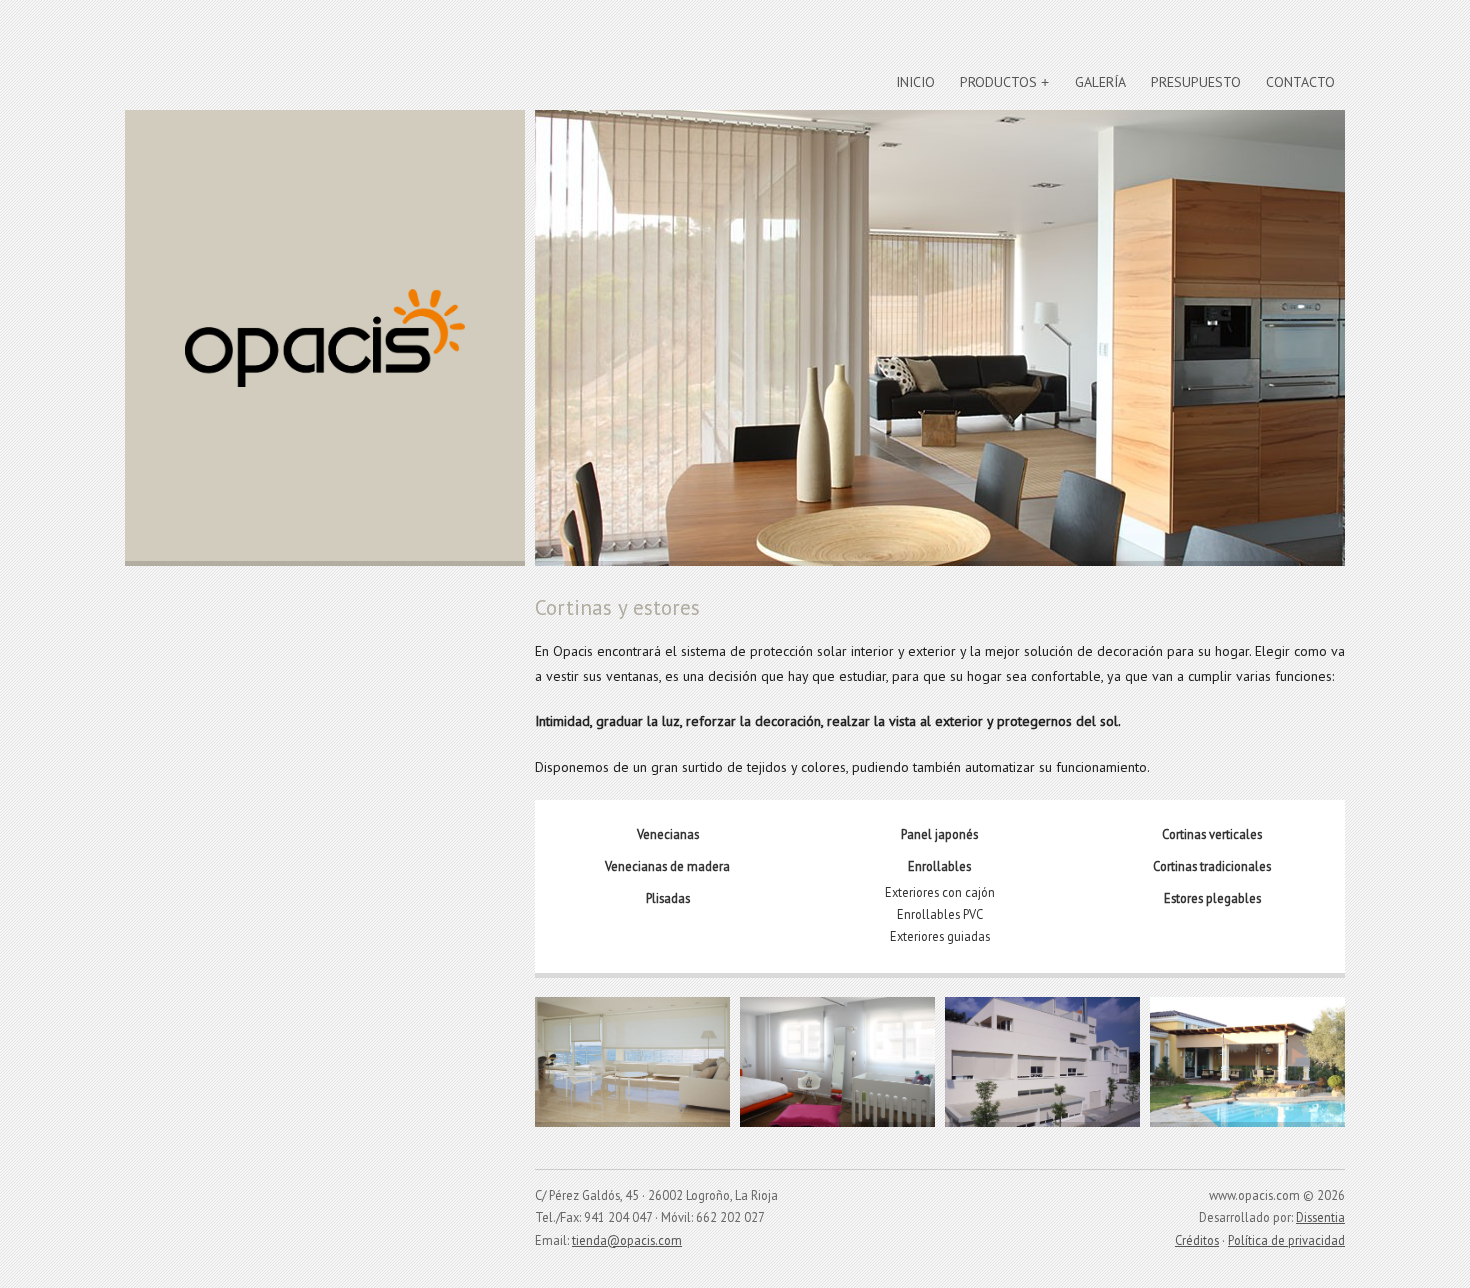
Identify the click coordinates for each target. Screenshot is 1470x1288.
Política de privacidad (1286, 1240)
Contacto (1300, 82)
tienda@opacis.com (627, 1240)
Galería (1100, 82)
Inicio (915, 82)
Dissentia (1320, 1217)
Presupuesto (1196, 82)
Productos (998, 82)
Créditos (1197, 1240)
